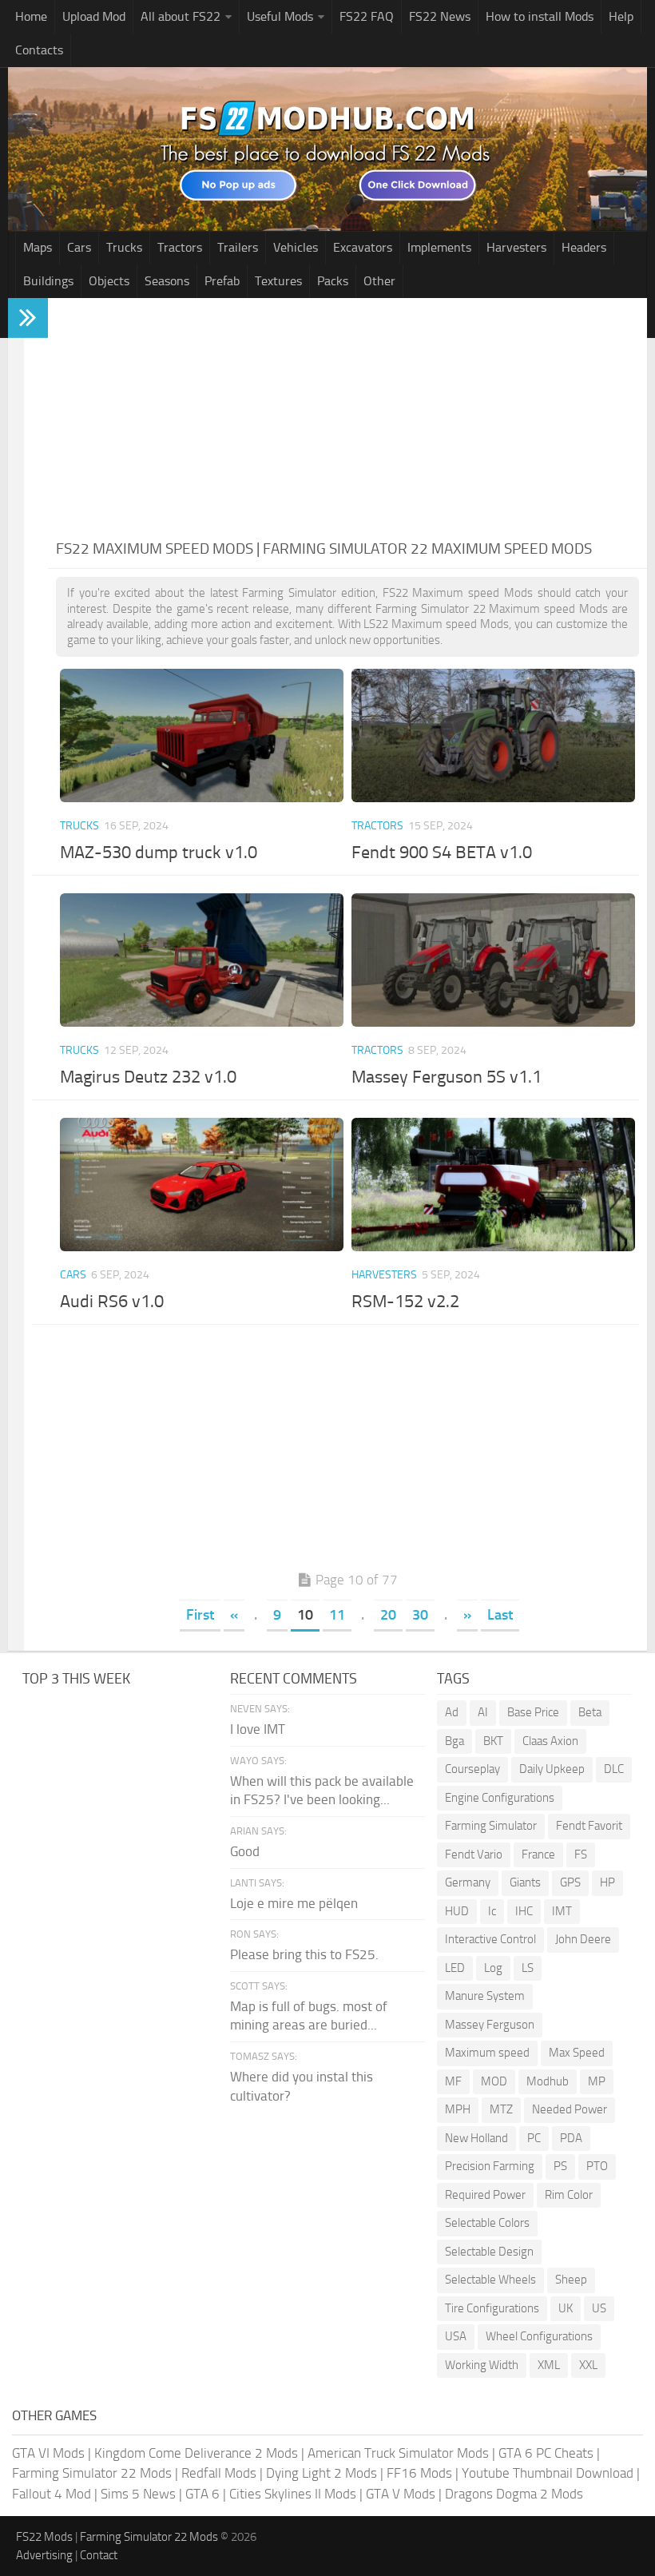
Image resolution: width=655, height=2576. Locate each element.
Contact (99, 2555)
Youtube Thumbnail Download (548, 2473)
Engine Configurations (500, 1798)
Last (500, 1615)
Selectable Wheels (490, 2280)
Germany (468, 1882)
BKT (493, 1741)
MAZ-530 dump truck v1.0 (159, 853)
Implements (439, 247)
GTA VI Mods (48, 2453)
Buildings (48, 281)
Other (379, 281)
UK (566, 2308)
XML (549, 2365)
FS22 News (440, 16)
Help (621, 16)
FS (581, 1854)
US (599, 2308)
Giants (525, 1882)
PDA (571, 2138)
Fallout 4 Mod (52, 2494)
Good (245, 1851)
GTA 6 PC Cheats (546, 2453)
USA (456, 2336)
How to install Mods (540, 16)
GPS (570, 1882)
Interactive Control (490, 1939)
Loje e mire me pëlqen (294, 1903)
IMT (562, 1911)
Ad (452, 1712)
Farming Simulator (491, 1826)
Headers (584, 247)
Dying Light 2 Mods (322, 2473)
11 (337, 1615)
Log (493, 1968)
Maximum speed (487, 2053)
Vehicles (296, 247)
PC (534, 2138)
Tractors (180, 247)
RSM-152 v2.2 (405, 1302)
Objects (109, 281)
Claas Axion (550, 1741)
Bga (455, 1741)
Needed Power (570, 2109)
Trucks (124, 247)
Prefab (222, 281)
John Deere (583, 1939)
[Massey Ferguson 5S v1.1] (493, 960)
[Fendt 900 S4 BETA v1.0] (493, 735)
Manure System (485, 1996)
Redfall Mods (219, 2473)
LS (528, 1968)
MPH (458, 2109)
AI (483, 1712)
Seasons (167, 281)
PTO (597, 2166)
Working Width (482, 2365)
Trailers (238, 247)
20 (388, 1615)
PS (560, 2166)
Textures (278, 281)
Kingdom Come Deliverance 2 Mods (196, 2453)
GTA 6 (202, 2494)
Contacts (39, 50)
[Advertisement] (347, 418)
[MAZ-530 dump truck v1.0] (201, 735)
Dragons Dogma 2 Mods (514, 2494)
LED (455, 1968)
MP (597, 2081)
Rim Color (569, 2195)
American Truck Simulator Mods (398, 2453)
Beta (590, 1712)
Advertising (44, 2555)
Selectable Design (489, 2252)
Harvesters (516, 247)
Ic (492, 1911)
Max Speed (577, 2053)
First (200, 1615)
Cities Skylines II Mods (293, 2494)
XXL (588, 2365)
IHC (524, 1911)
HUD (457, 1911)
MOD (494, 2081)
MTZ (501, 2109)
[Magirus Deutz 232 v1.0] (201, 960)
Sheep (571, 2280)
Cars (79, 247)
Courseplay (472, 1769)
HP (607, 1882)
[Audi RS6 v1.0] (201, 1185)
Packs (333, 281)
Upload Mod (94, 16)
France (538, 1854)
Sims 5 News (138, 2494)
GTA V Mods (401, 2494)
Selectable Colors (487, 2223)
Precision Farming (490, 2166)
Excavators (363, 247)
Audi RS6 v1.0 (112, 1302)
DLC (614, 1769)
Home (31, 16)
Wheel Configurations (539, 2336)
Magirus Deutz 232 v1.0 (148, 1077)
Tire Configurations (492, 2308)
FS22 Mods (44, 2537)
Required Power (485, 2195)
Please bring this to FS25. (304, 1954)
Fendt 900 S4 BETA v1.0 (442, 853)
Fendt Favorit (589, 1826)
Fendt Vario (474, 1854)
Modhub (548, 2081)
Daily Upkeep (552, 1769)
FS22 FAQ (367, 16)
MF (453, 2081)
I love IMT (258, 1729)
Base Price (533, 1712)
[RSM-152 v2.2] (493, 1185)
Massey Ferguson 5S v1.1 (447, 1077)
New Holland (476, 2138)
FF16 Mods (419, 2473)
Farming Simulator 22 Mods (92, 2473)
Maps (38, 247)
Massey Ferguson (490, 2025)
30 (420, 1615)
